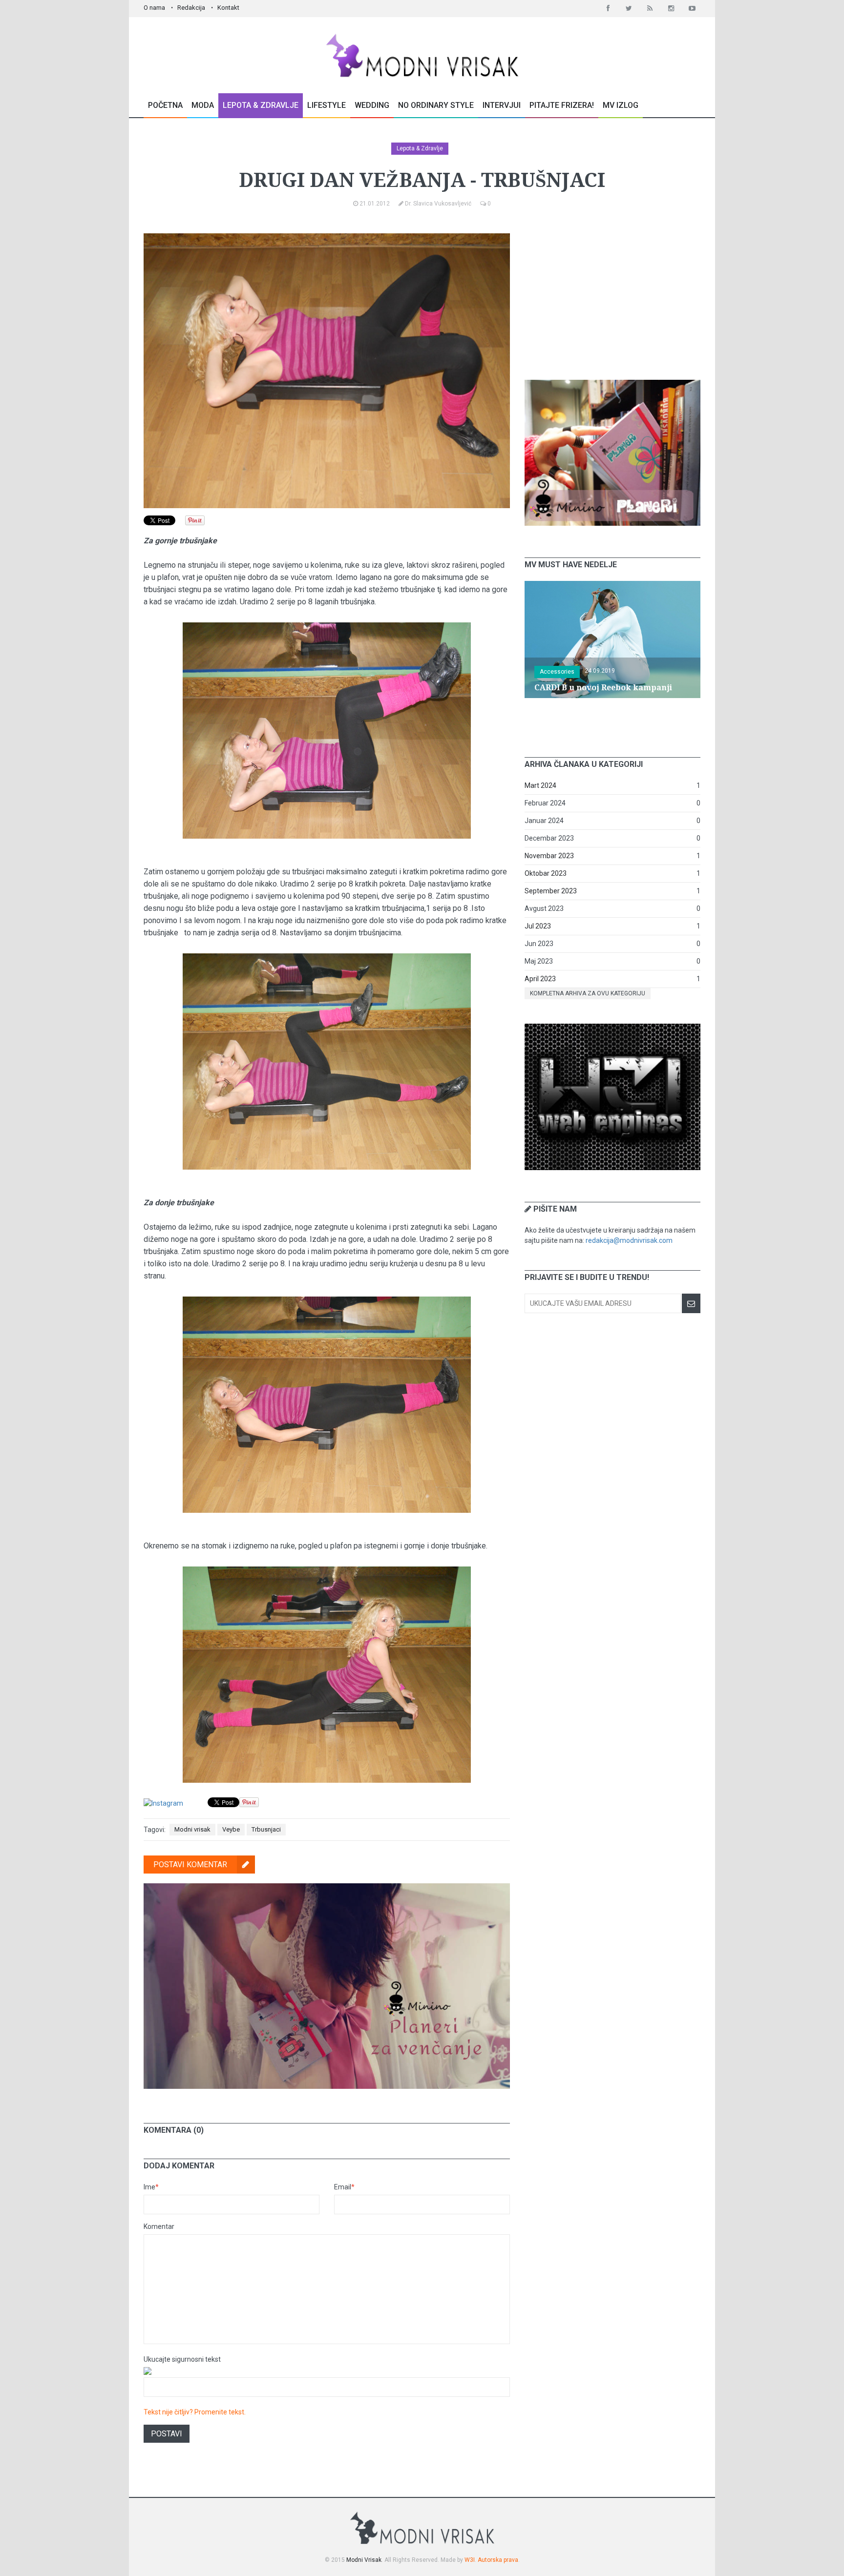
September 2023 (551, 891)
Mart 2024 (540, 785)
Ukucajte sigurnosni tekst (182, 2359)
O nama (154, 8)
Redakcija (191, 8)
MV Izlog (621, 105)
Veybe (231, 1829)
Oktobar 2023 (546, 873)
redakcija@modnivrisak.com (629, 1240)
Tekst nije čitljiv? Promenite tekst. (195, 2412)
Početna (165, 105)
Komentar (159, 2226)
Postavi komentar (190, 1865)
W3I (470, 2560)
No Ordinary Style (436, 105)
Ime (151, 2187)
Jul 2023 (538, 926)
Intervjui (502, 105)
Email (344, 2187)
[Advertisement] (612, 294)
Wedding (372, 105)
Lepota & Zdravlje (261, 105)
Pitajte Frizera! (562, 105)
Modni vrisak (192, 1829)
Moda (203, 105)
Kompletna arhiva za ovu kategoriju (588, 993)
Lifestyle (327, 105)
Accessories (557, 672)
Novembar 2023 (549, 856)
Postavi (167, 2434)
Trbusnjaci (266, 1829)
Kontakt (228, 8)
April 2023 (540, 979)
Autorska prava (498, 2560)
